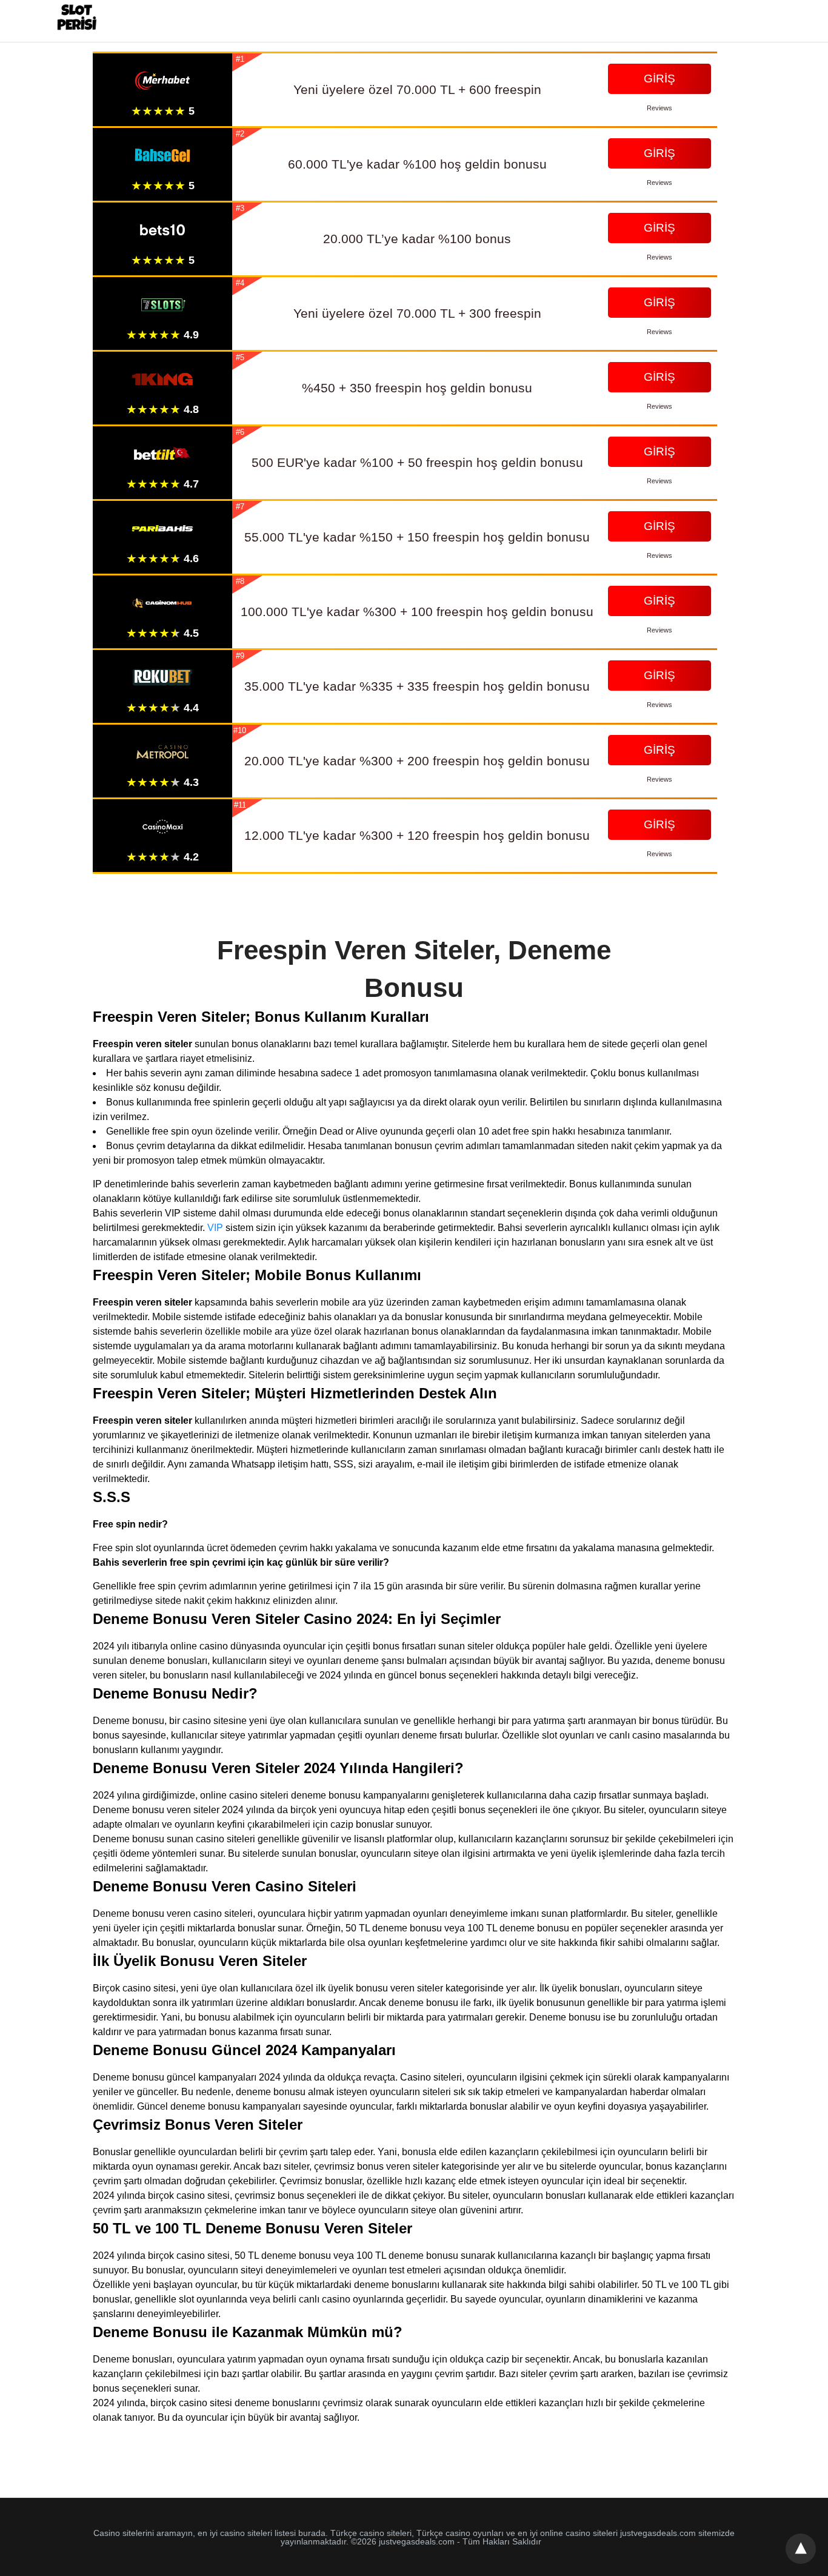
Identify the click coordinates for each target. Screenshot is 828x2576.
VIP (215, 1228)
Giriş (659, 79)
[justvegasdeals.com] (77, 20)
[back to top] (801, 2549)
